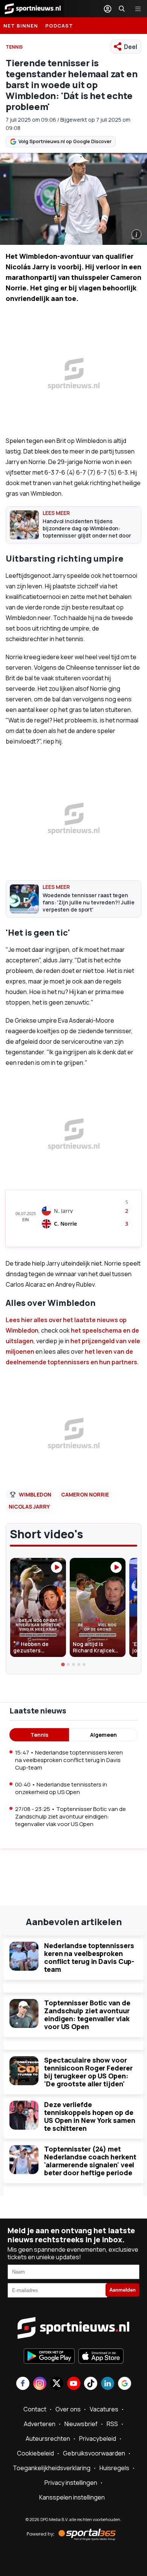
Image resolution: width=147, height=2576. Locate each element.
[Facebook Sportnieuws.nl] (23, 2384)
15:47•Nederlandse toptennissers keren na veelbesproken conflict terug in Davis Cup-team (69, 1760)
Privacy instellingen (71, 2483)
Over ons (68, 2409)
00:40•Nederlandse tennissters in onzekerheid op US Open (61, 1788)
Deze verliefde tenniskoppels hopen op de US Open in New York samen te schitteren (90, 2116)
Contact (35, 2409)
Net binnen (21, 26)
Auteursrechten (48, 2439)
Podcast (59, 26)
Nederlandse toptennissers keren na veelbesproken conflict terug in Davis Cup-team (89, 1957)
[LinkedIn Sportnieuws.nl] (108, 2384)
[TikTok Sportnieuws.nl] (91, 2384)
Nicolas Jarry (29, 1506)
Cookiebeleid (35, 2453)
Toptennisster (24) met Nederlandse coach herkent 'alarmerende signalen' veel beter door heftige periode (90, 2161)
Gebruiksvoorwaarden (94, 2453)
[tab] (63, 1664)
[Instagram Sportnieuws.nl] (40, 2384)
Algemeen (103, 1735)
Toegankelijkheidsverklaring (52, 2468)
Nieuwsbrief (81, 2424)
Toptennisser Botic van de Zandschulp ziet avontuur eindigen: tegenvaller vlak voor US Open (87, 2015)
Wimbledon (35, 1494)
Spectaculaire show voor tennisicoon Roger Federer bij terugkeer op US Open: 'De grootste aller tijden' (88, 2072)
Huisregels (114, 2468)
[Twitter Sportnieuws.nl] (57, 2384)
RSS (112, 2424)
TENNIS (14, 47)
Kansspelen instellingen (72, 2497)
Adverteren (40, 2424)
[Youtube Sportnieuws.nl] (74, 2384)
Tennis (39, 1735)
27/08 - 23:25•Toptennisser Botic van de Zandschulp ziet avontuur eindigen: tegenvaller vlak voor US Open (70, 1816)
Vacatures (104, 2409)
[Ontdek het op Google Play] (49, 2357)
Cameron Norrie (85, 1494)
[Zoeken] (122, 9)
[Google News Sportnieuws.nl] (125, 2384)
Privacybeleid (98, 2439)
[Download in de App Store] (101, 2357)
